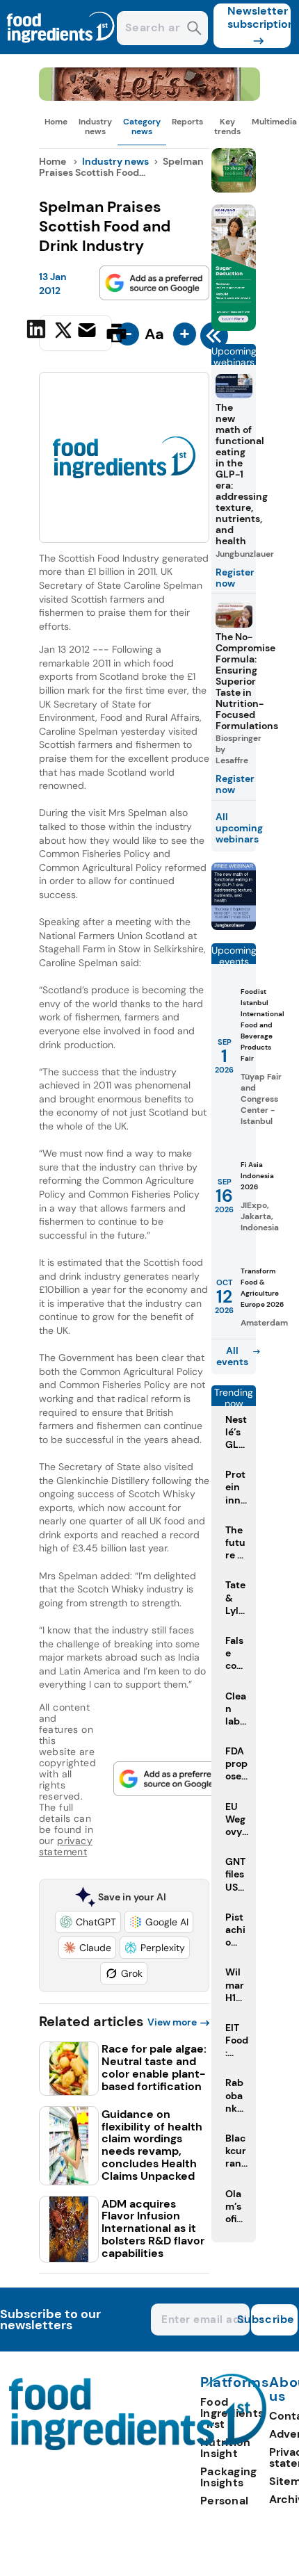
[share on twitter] (63, 332)
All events (232, 1356)
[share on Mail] (89, 332)
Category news (142, 127)
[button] (88, 1922)
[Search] (194, 30)
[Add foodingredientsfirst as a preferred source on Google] (154, 283)
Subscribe (273, 2319)
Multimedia (274, 122)
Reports (187, 122)
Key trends (227, 127)
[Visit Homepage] (61, 50)
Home (56, 122)
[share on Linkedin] (38, 332)
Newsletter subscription (259, 17)
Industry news (95, 127)
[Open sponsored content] (150, 97)
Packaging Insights (229, 2477)
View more (172, 2022)
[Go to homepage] (138, 2446)
